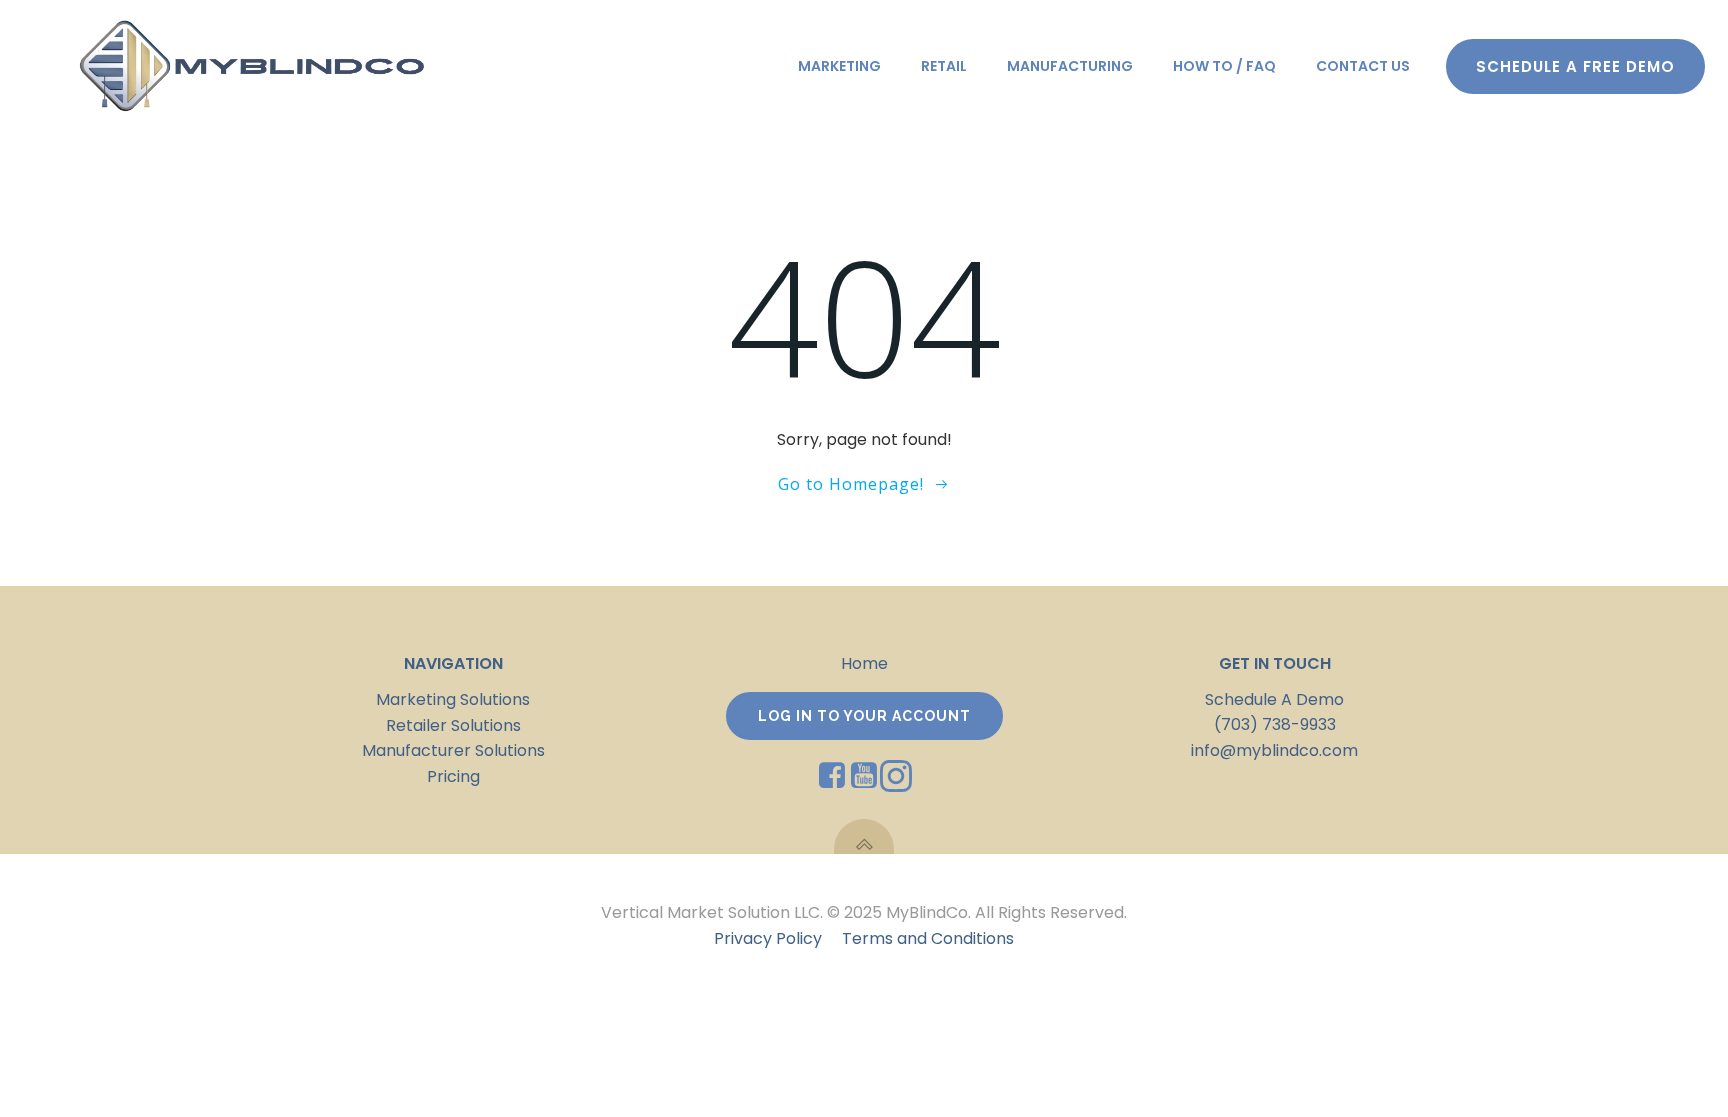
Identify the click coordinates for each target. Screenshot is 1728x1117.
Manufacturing (1070, 66)
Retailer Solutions (453, 725)
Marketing (839, 66)
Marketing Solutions (453, 699)
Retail (944, 66)
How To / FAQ (1224, 66)
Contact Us (1363, 66)
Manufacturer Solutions (453, 750)
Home (864, 663)
